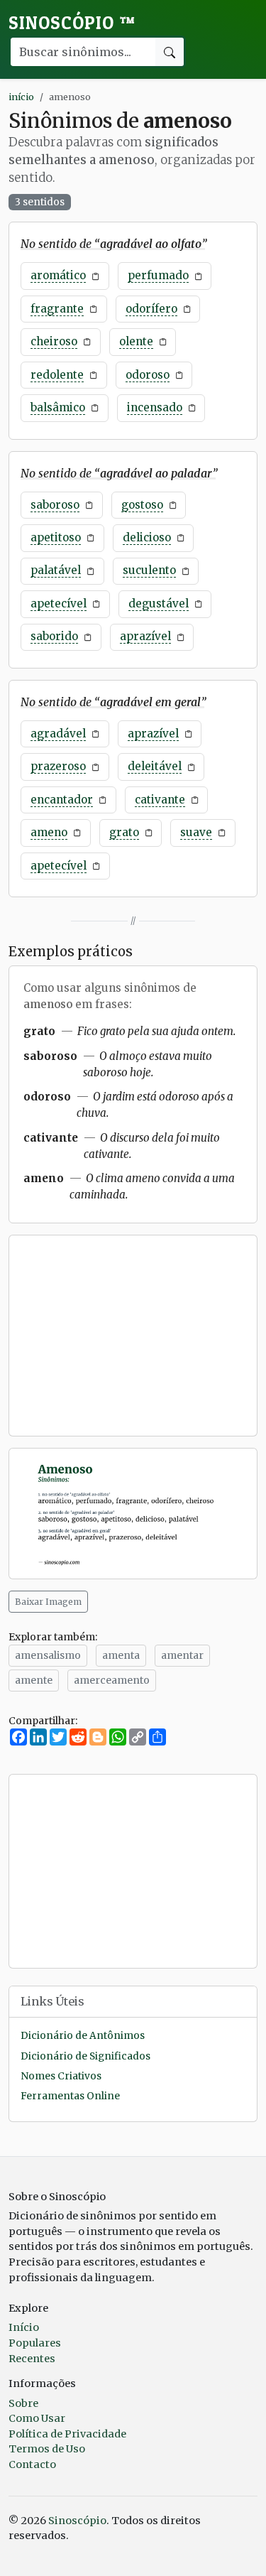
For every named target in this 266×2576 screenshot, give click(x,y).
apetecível (59, 604)
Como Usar (37, 2418)
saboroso (55, 505)
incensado (155, 407)
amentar (182, 1655)
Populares (35, 2343)
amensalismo (48, 1655)
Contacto (32, 2464)
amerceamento (112, 1680)
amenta (121, 1655)
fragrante (57, 309)
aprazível (145, 636)
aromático (58, 275)
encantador (62, 800)
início (21, 97)
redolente (57, 375)
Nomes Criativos (61, 2076)
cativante (160, 800)
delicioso (147, 537)
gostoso (142, 505)
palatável (56, 570)
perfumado (158, 275)
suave (196, 832)
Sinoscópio (72, 23)
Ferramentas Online (70, 2096)
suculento (149, 570)
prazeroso (58, 766)
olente (136, 341)
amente (34, 1680)
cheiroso (54, 341)
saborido (54, 636)
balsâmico (58, 407)
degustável (159, 604)
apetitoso (56, 537)
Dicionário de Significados (85, 2056)
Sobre (23, 2403)
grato (124, 832)
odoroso (148, 375)
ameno (49, 832)
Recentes (32, 2359)
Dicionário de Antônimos (83, 2036)
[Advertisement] (133, 1336)
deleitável (155, 766)
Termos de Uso (47, 2449)
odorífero (151, 309)
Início (24, 2327)
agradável (58, 734)
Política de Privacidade (67, 2434)
